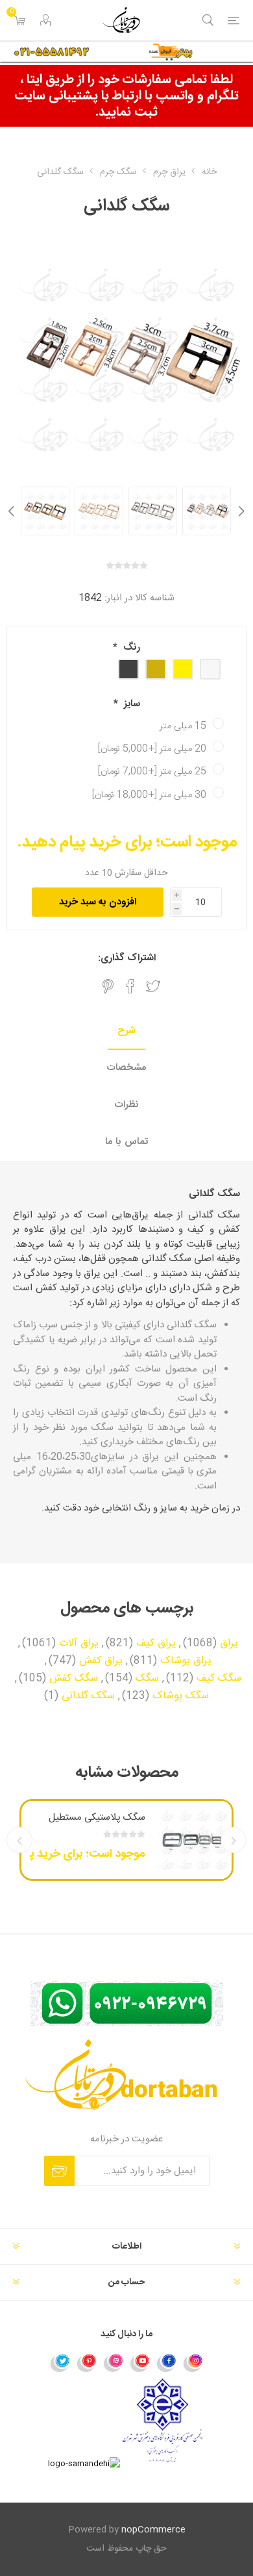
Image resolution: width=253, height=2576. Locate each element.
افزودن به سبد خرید (98, 902)
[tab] (126, 1031)
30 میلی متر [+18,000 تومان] (149, 795)
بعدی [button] (19, 1840)
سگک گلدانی (88, 1696)
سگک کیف (219, 1679)
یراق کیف (156, 1644)
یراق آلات (79, 1644)
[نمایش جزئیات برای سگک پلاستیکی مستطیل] (193, 1840)
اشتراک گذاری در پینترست (108, 986)
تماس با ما (126, 1142)
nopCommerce (153, 2530)
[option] (207, 511)
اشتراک (59, 2171)
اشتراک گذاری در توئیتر (153, 986)
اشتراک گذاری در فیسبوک (130, 986)
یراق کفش (101, 1661)
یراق (229, 1644)
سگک (147, 1679)
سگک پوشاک (181, 1696)
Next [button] (13, 511)
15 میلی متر (183, 726)
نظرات (127, 1105)
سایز (131, 704)
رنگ (130, 647)
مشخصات (126, 1068)
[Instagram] (193, 2362)
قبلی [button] (234, 1840)
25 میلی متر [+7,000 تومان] (152, 772)
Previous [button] (240, 511)
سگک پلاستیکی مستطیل (97, 1817)
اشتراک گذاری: (127, 958)
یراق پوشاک (186, 1661)
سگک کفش (74, 1679)
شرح (126, 1031)
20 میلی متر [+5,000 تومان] (152, 749)
